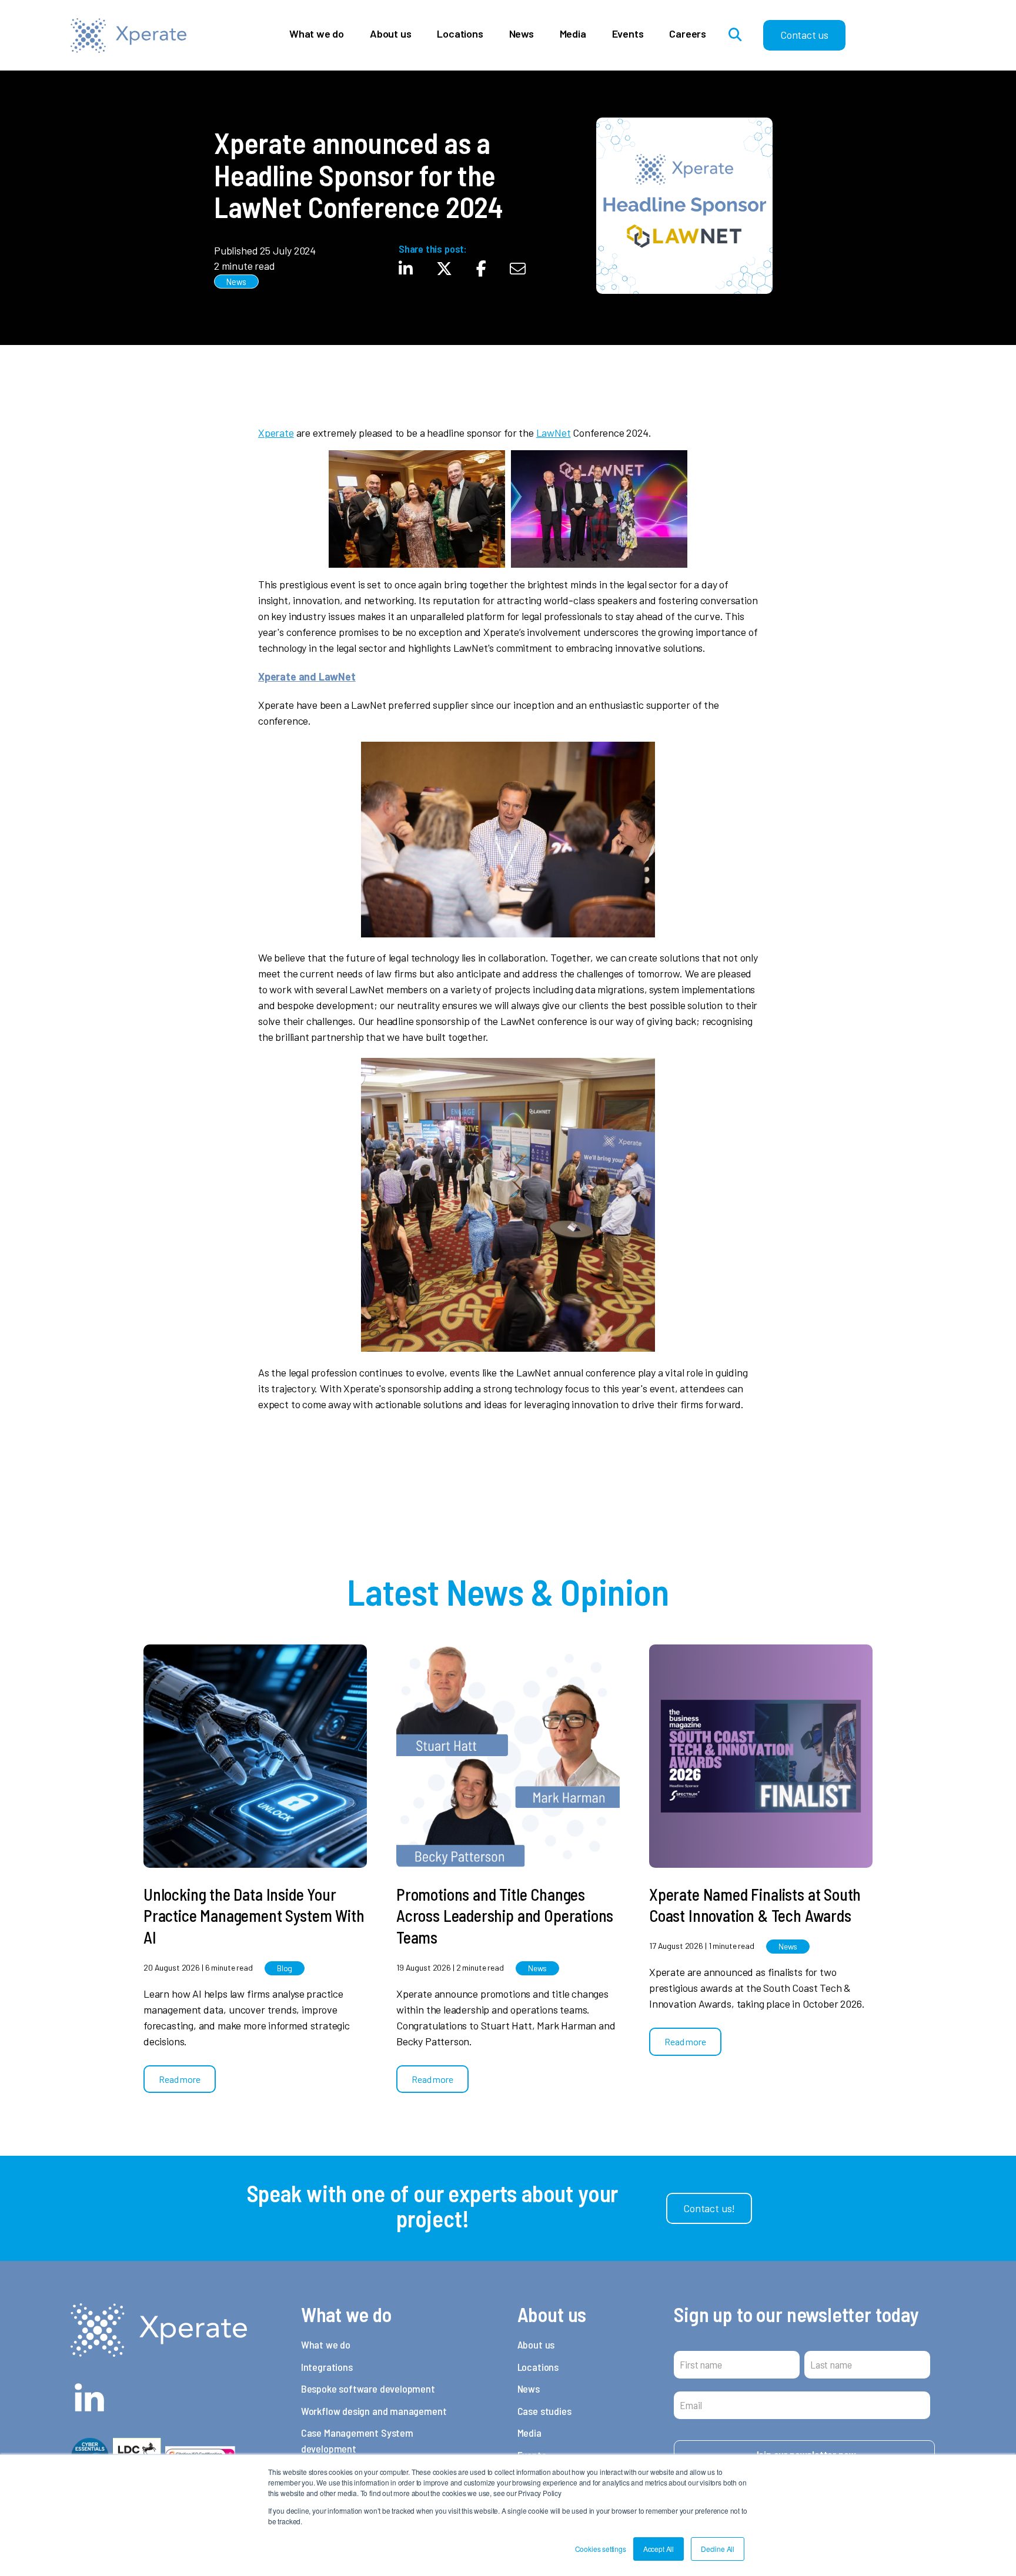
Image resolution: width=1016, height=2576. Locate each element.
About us (391, 34)
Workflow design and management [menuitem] (374, 2411)
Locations (460, 34)
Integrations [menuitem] (327, 2367)
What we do (317, 34)
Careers (688, 34)
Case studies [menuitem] (544, 2411)
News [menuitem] (529, 2389)
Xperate (276, 433)
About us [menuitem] (536, 2344)
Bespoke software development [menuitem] (368, 2389)
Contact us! (709, 2208)
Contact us (804, 35)
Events (628, 34)
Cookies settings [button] (601, 2549)
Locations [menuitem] (538, 2367)
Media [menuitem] (529, 2433)
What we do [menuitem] (326, 2344)
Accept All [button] (659, 2549)
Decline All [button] (718, 2549)
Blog (285, 1968)
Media (573, 34)
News (522, 34)
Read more (179, 2079)
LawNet (554, 433)
